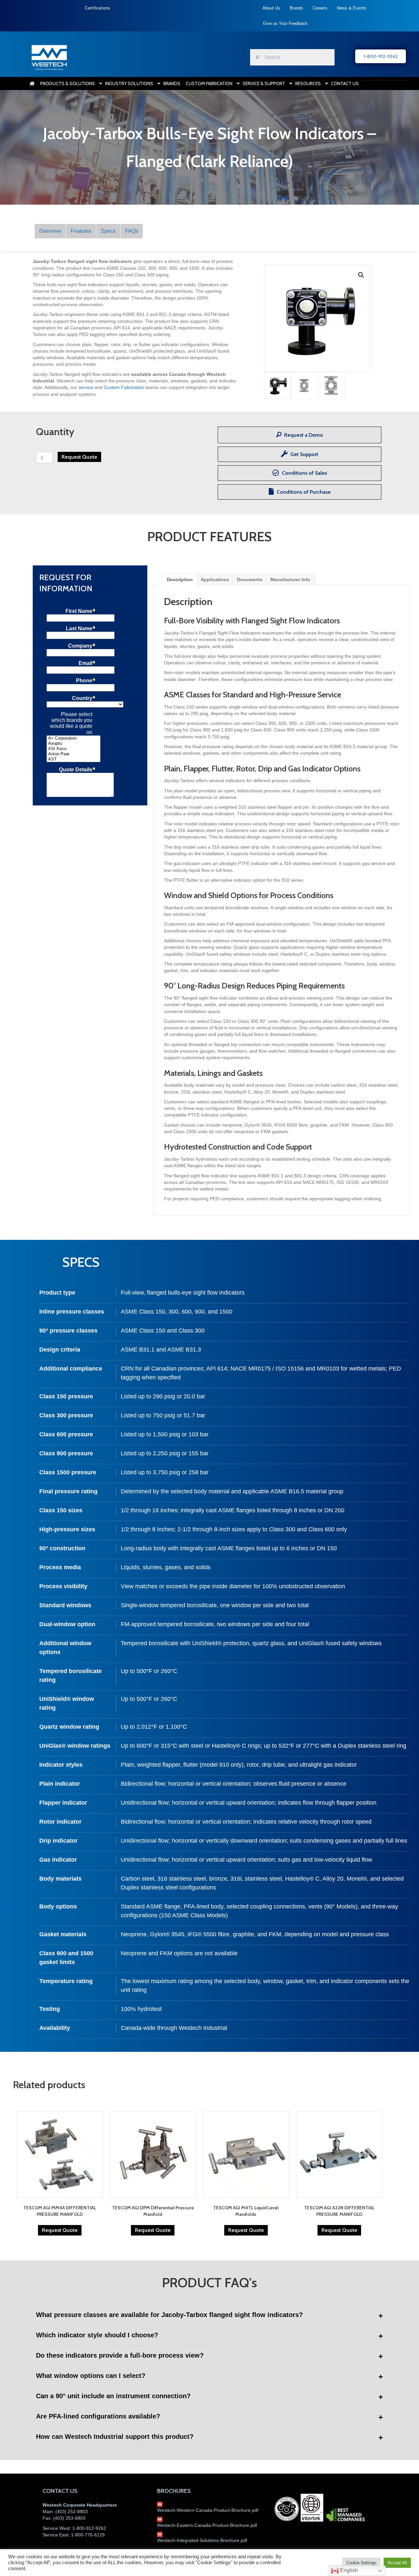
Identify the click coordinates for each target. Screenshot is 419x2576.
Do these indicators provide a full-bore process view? (120, 2355)
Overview (50, 231)
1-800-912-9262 (89, 2528)
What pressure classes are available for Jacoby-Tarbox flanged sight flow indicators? (169, 2315)
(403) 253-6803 (69, 2518)
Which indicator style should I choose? (97, 2335)
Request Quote (79, 457)
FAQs (132, 231)
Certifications (98, 8)
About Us (271, 8)
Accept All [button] (397, 2563)
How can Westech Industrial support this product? (115, 2437)
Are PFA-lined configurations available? (98, 2416)
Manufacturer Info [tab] (290, 580)
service (86, 387)
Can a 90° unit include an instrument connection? (113, 2396)
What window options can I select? (91, 2376)
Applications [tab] (215, 580)
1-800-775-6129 (88, 2535)
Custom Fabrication (124, 387)
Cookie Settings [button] (361, 2563)
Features (81, 231)
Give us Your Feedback (285, 23)
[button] (361, 275)
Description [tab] (180, 580)
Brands (296, 8)
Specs (108, 231)
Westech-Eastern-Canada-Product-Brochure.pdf (207, 2525)
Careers (320, 8)
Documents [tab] (250, 580)
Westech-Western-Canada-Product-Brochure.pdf (208, 2510)
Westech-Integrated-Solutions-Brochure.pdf (202, 2540)
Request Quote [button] (60, 2230)
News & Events (352, 8)
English (348, 2570)
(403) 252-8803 (72, 2512)
